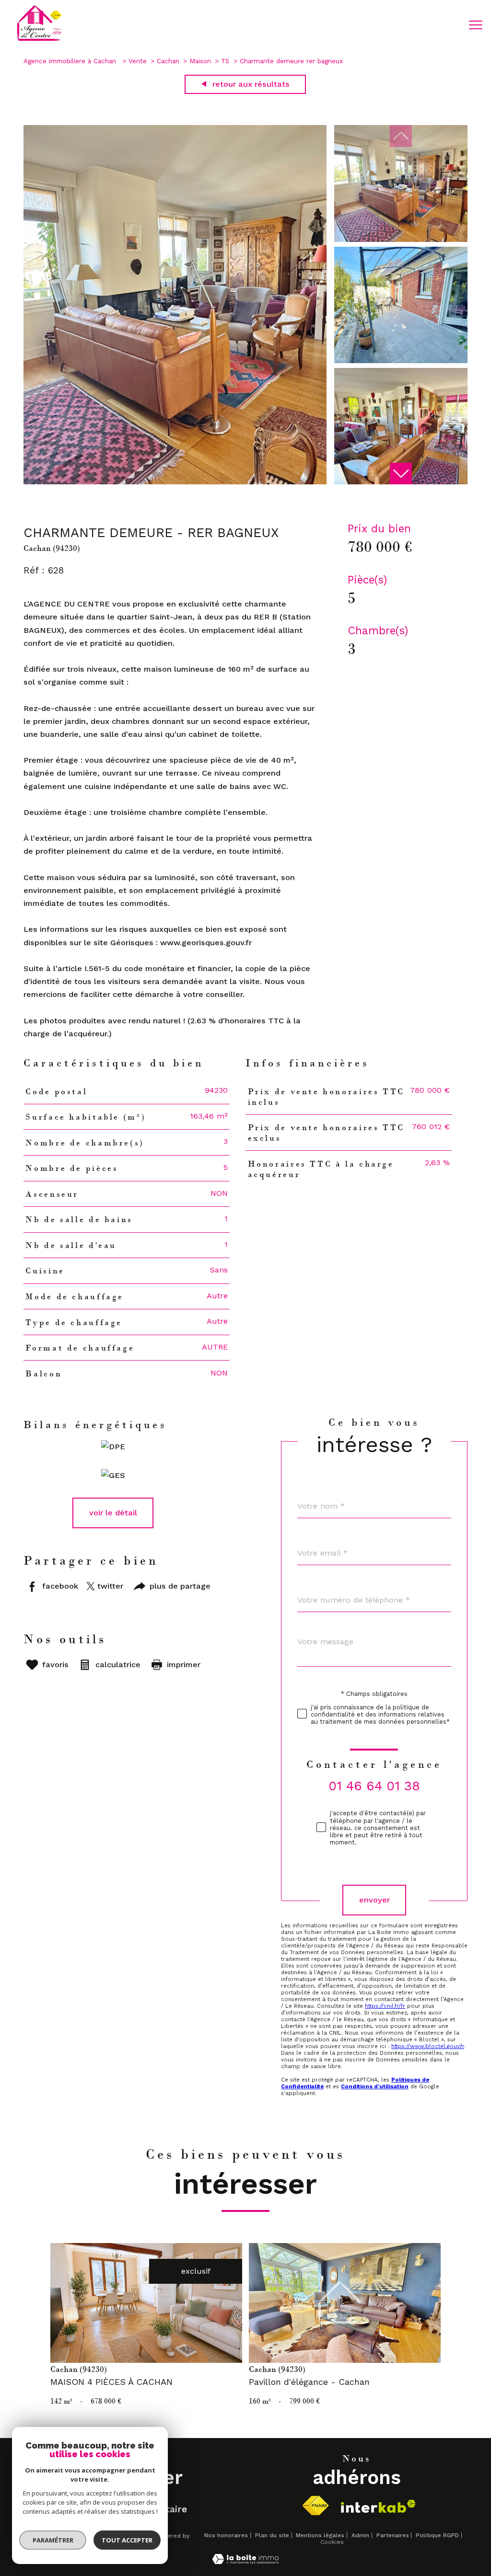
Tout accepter (127, 2540)
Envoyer (374, 1900)
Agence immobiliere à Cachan (71, 61)
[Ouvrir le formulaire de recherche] (445, 25)
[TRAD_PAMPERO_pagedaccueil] (40, 40)
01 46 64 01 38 (374, 1786)
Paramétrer (53, 2540)
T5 (225, 61)
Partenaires (393, 2535)
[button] (401, 474)
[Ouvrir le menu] (476, 25)
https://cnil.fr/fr (385, 2006)
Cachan (168, 61)
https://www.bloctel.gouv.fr (428, 2047)
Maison (200, 61)
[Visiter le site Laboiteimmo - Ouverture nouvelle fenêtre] (245, 2561)
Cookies (332, 2542)
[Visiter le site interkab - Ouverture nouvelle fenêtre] (378, 2506)
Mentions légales (320, 2535)
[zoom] (175, 482)
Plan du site (272, 2535)
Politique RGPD (437, 2535)
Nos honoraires (226, 2535)
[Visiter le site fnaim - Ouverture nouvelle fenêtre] (315, 2506)
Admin (360, 2535)
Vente (138, 61)
